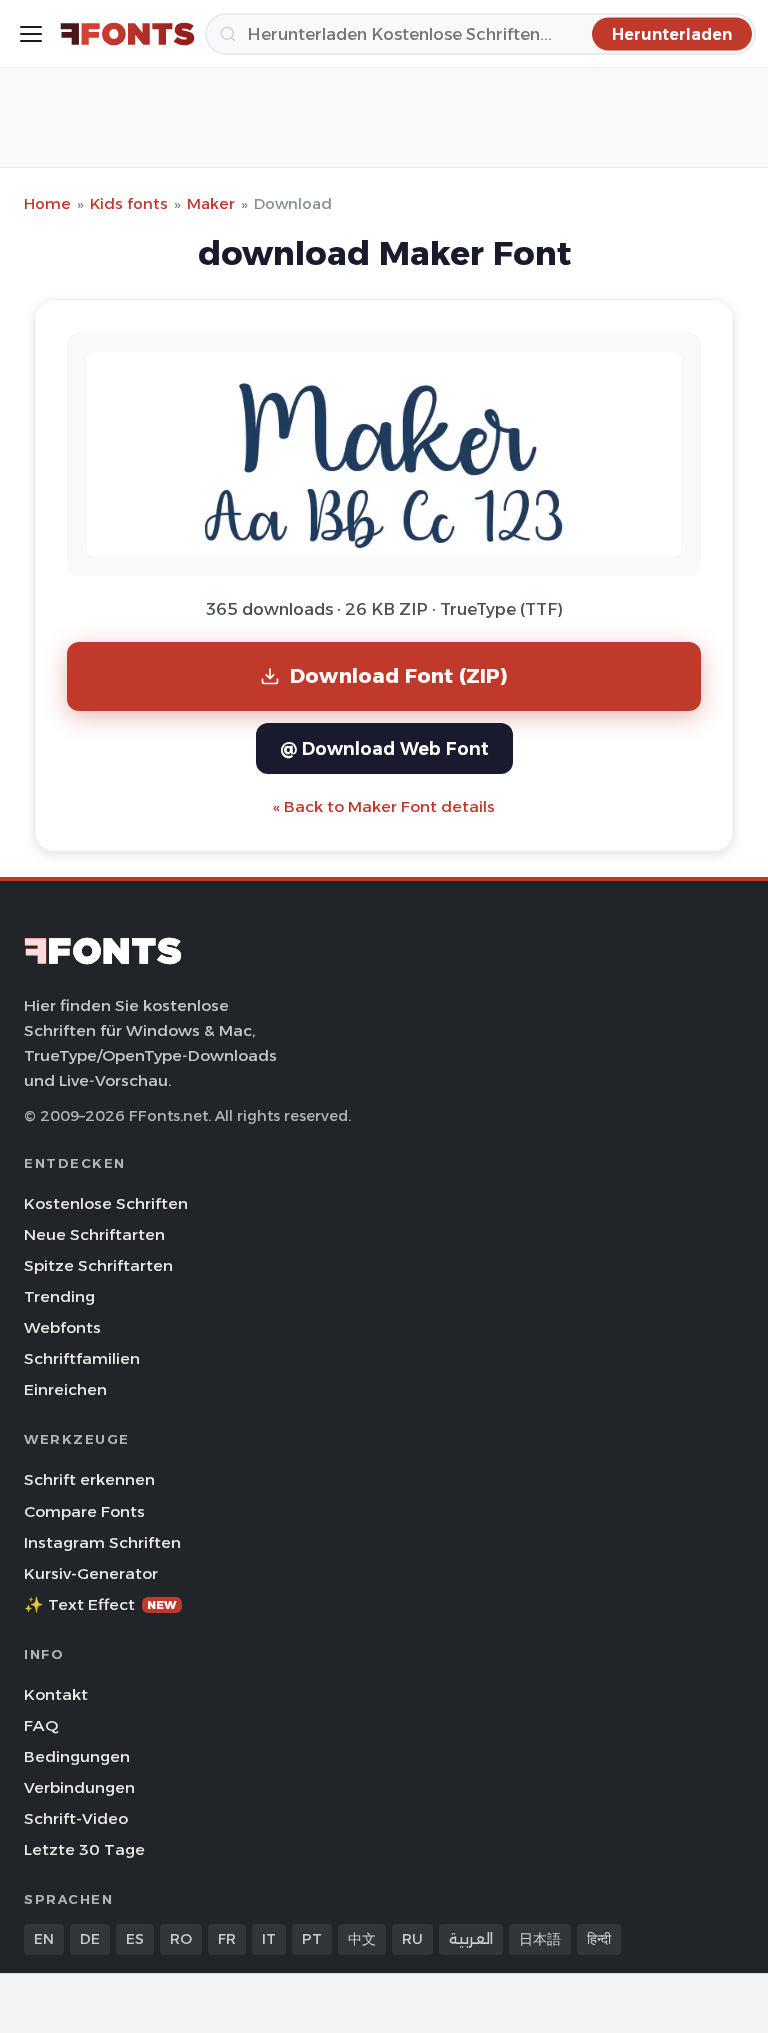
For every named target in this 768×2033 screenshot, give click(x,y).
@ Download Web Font (384, 748)
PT (312, 1939)
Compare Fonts (84, 1511)
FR (227, 1939)
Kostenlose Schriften (106, 1203)
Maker (211, 203)
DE (90, 1939)
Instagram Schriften (102, 1542)
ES (135, 1939)
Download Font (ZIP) (399, 675)
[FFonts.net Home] (127, 34)
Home (47, 203)
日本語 (540, 1939)
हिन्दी (599, 1939)
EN (44, 1939)
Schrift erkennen (89, 1479)
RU (412, 1939)
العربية (471, 1939)
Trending (59, 1296)
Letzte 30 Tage (84, 1849)
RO (181, 1939)
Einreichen (65, 1389)
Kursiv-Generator (91, 1573)
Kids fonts (129, 203)
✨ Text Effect (100, 1604)
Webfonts (62, 1327)
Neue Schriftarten (94, 1234)
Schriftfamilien (82, 1358)
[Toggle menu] (31, 34)
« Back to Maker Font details (384, 806)
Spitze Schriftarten (98, 1265)
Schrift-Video (76, 1818)
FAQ (41, 1725)
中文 (362, 1939)
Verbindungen (79, 1787)
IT (269, 1939)
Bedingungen (77, 1756)
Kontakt (56, 1694)
